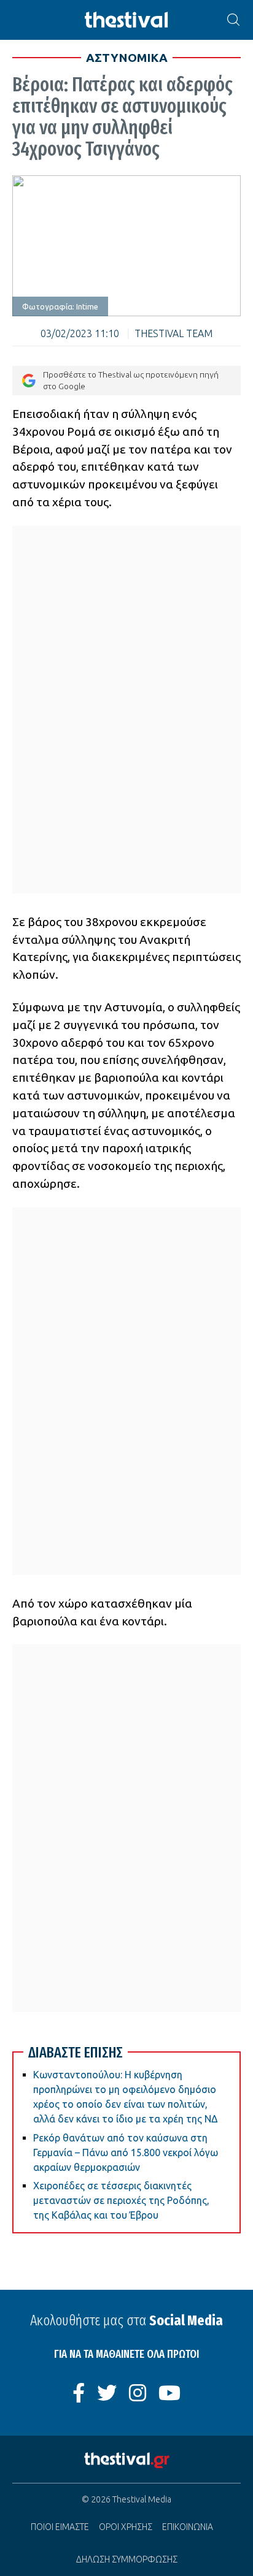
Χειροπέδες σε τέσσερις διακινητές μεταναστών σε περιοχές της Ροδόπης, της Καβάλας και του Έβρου (121, 2200)
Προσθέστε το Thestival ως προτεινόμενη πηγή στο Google (131, 380)
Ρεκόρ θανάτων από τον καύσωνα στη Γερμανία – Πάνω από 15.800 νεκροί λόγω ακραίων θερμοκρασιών (126, 2152)
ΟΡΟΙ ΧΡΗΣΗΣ (126, 2527)
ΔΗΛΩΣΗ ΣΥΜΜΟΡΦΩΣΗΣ (127, 2559)
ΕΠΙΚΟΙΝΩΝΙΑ (188, 2527)
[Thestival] (126, 20)
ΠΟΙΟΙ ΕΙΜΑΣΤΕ (60, 2527)
